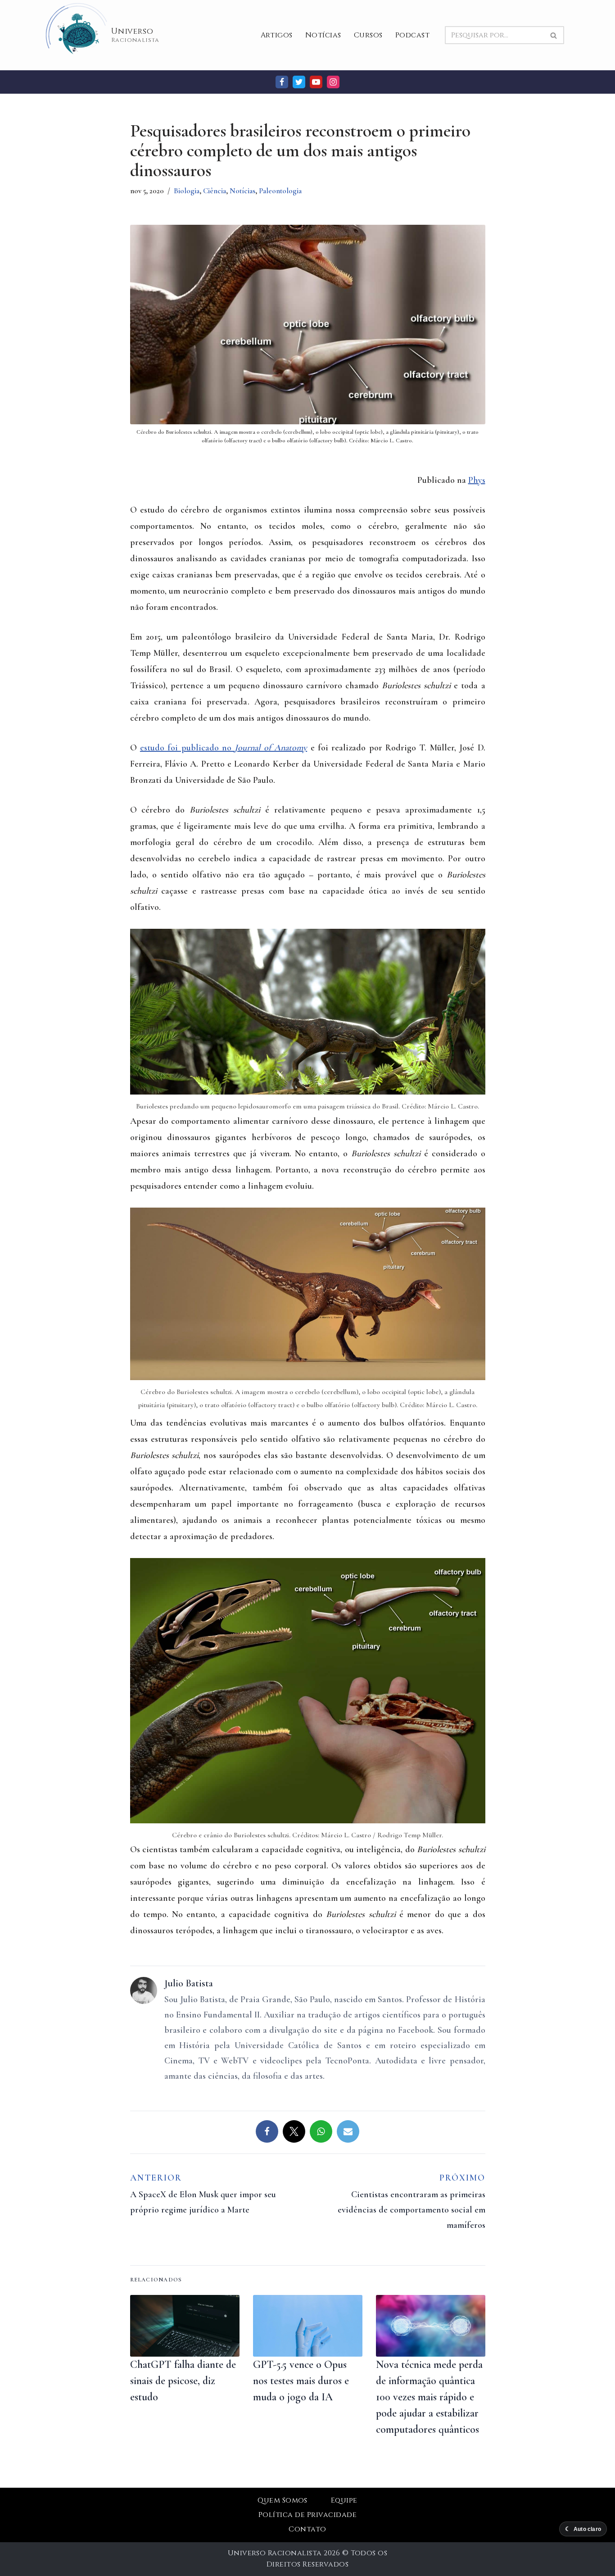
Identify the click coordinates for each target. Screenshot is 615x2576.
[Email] (348, 2131)
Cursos (368, 35)
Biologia (187, 191)
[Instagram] (333, 82)
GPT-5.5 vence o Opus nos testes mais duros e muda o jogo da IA (301, 2381)
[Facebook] (282, 82)
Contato (307, 2529)
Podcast (412, 35)
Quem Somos (283, 2500)
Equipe (344, 2500)
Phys (477, 480)
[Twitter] (299, 82)
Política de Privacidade (307, 2515)
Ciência (215, 191)
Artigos (277, 35)
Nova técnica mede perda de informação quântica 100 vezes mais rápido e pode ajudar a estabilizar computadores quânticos (429, 2397)
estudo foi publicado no (224, 748)
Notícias (323, 35)
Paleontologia (280, 191)
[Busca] (554, 35)
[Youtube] (316, 82)
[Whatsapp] (321, 2131)
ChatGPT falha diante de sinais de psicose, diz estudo (183, 2381)
